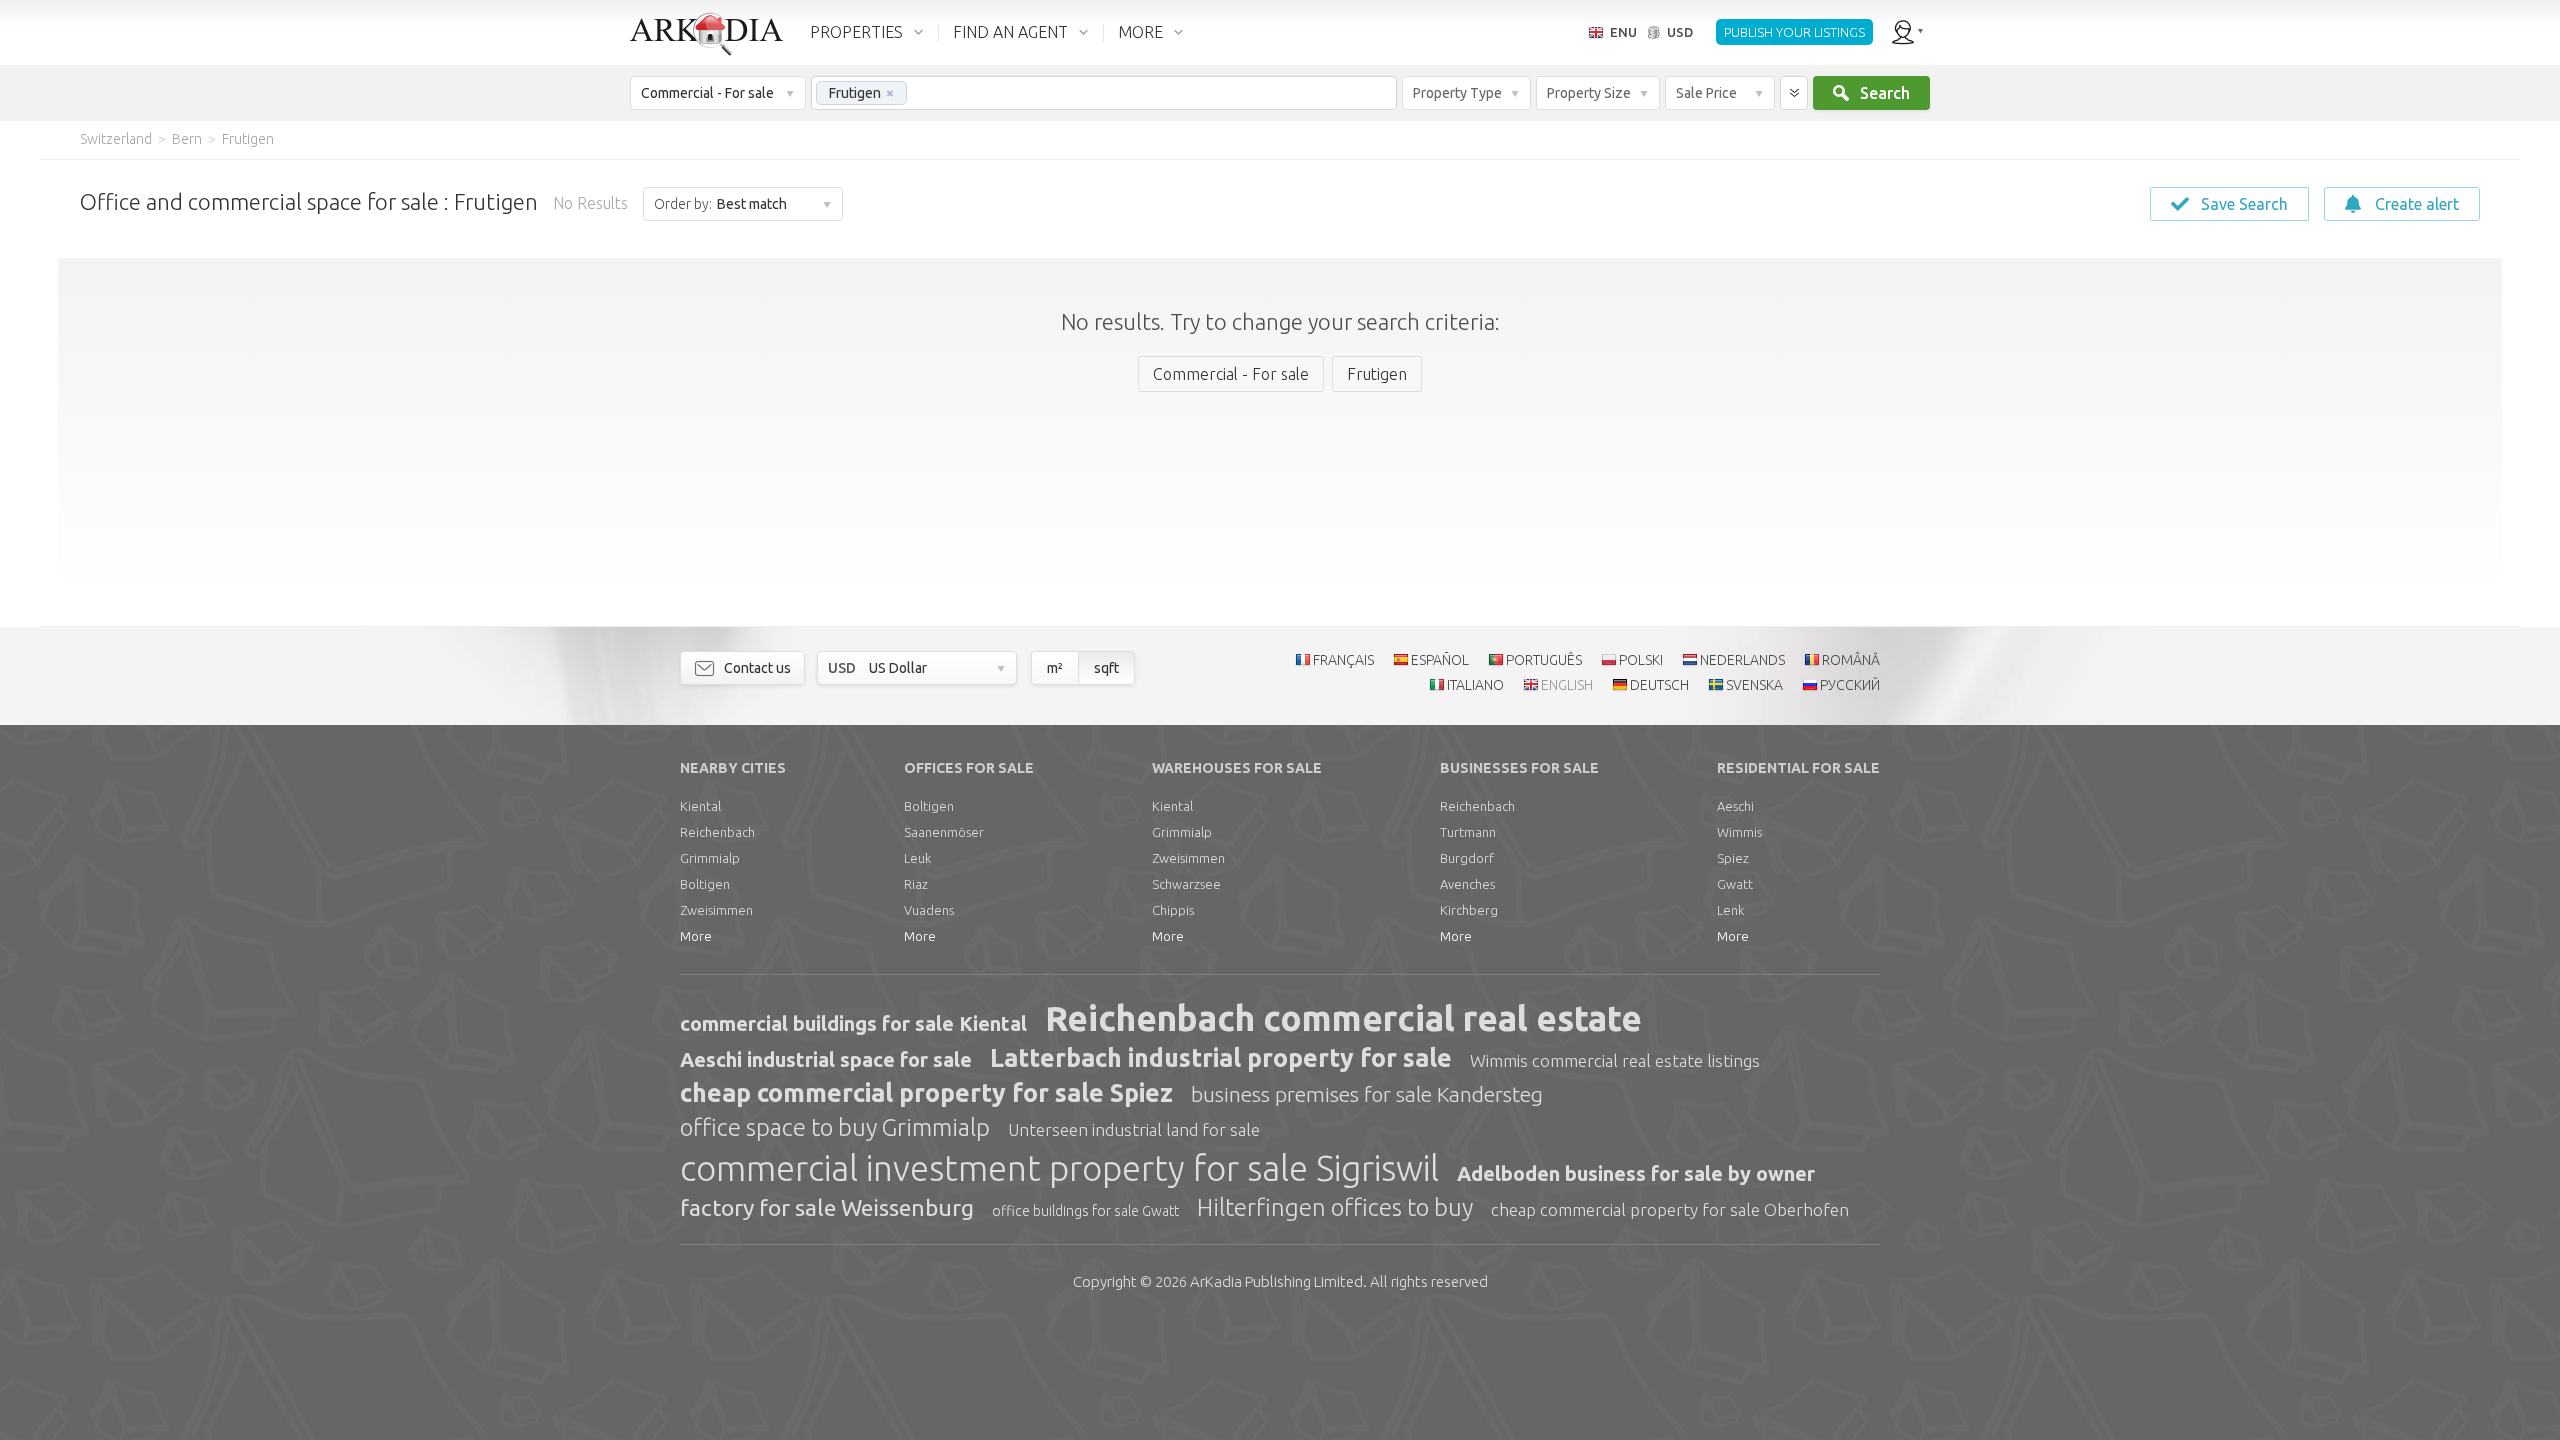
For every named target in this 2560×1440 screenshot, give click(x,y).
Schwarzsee (1186, 884)
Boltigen (705, 884)
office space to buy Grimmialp (835, 1127)
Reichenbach (717, 832)
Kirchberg (1469, 910)
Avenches (1467, 884)
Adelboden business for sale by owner (1636, 1173)
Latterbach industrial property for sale (1221, 1058)
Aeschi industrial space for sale (826, 1059)
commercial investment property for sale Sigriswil (1059, 1168)
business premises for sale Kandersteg (1367, 1094)
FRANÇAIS (1343, 660)
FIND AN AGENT (1010, 32)
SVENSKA (1754, 685)
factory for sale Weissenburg (827, 1207)
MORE (1140, 32)
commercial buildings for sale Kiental (853, 1023)
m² (1055, 668)
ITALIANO (1475, 685)
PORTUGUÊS (1544, 660)
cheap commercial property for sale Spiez (926, 1093)
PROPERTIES (856, 32)
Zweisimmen (716, 910)
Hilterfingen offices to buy (1335, 1207)
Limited (1276, 1281)
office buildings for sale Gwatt (1085, 1211)
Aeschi (1735, 806)
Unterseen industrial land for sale (1134, 1129)
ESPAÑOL (1440, 660)
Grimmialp (710, 858)
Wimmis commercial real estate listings (1615, 1060)
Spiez (1733, 858)
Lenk (1730, 910)
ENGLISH (1567, 685)
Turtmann (1468, 832)
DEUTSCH (1659, 685)
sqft (1106, 668)
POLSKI (1641, 660)
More (696, 936)
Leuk (917, 858)
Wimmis (1739, 832)
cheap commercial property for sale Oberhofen (1670, 1209)
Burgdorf (1467, 858)
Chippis (1173, 910)
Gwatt (1735, 884)
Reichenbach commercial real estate (1343, 1018)
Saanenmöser (944, 832)
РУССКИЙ (1850, 685)
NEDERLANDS (1742, 660)
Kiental (700, 806)
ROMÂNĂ (1851, 660)
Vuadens (929, 910)
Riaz (916, 884)
